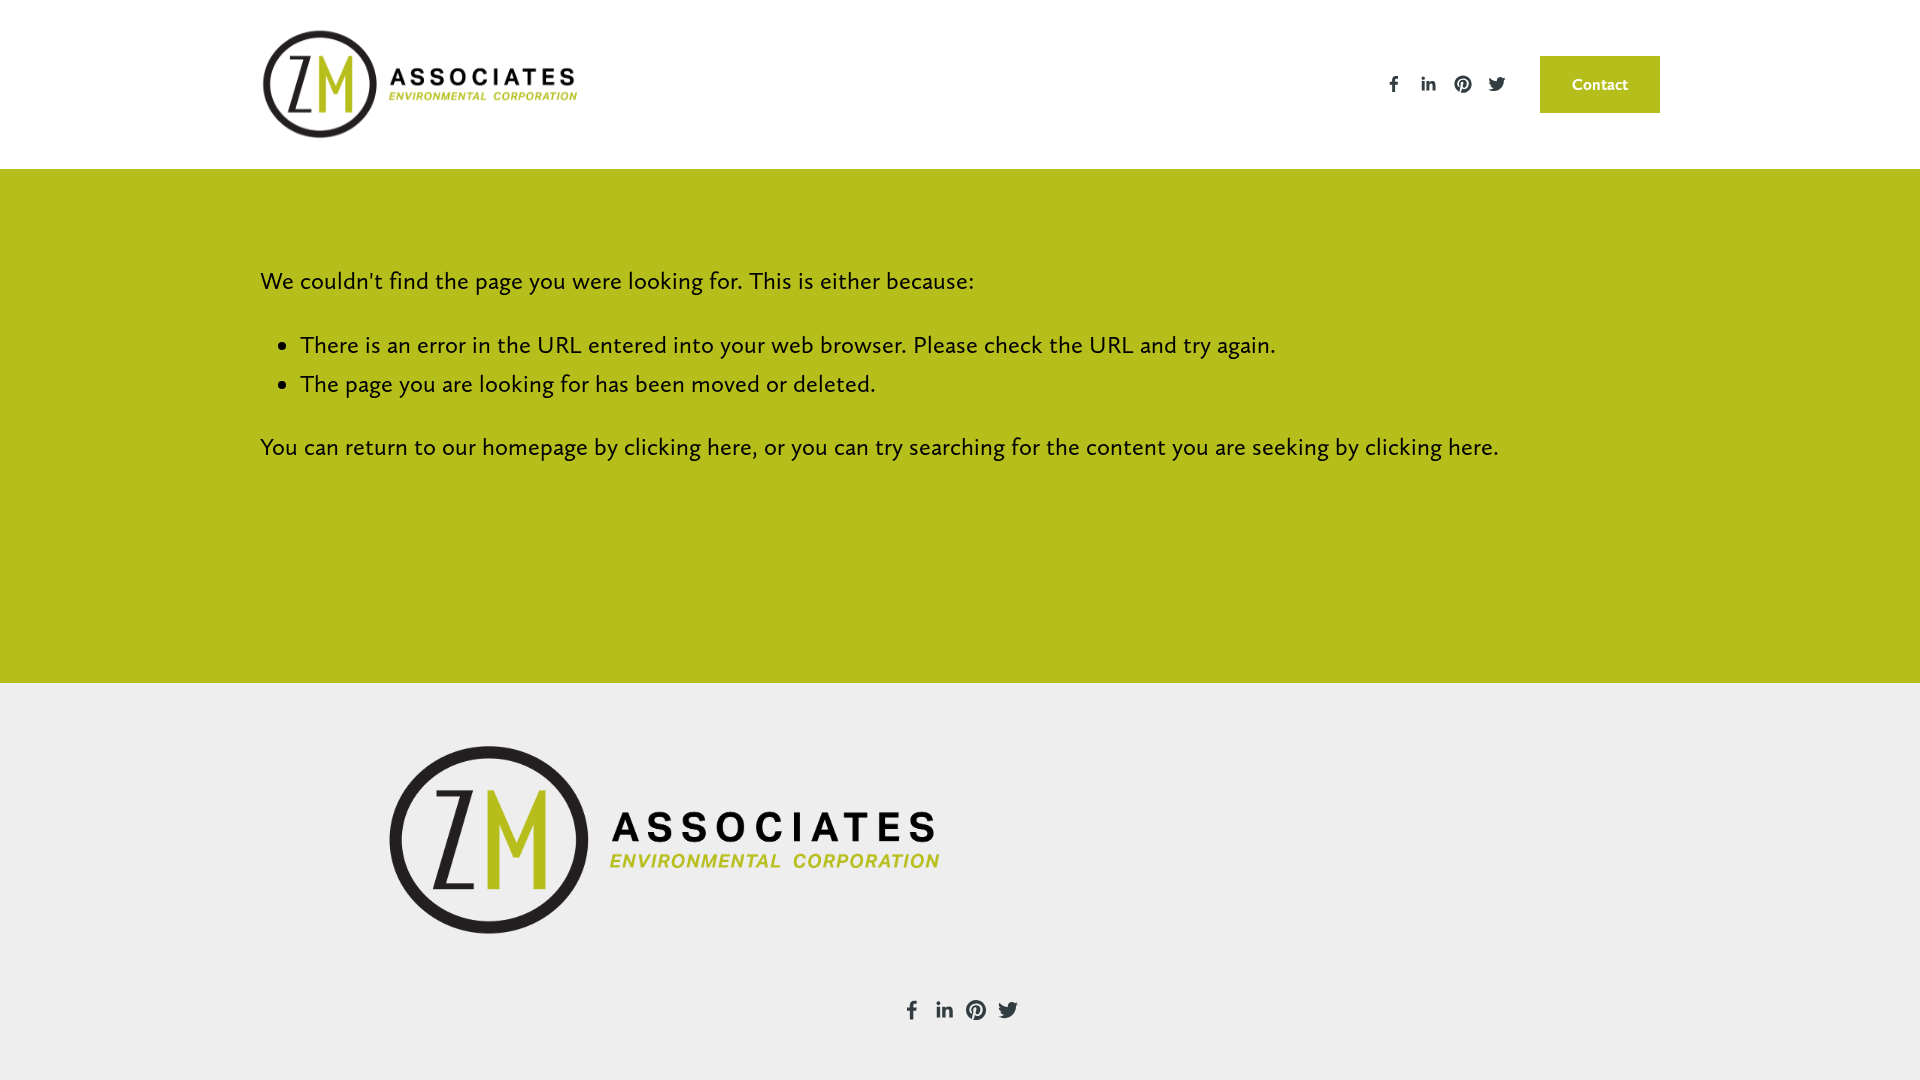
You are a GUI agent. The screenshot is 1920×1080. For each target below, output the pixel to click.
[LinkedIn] (1428, 84)
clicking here (688, 446)
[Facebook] (1394, 84)
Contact (1600, 84)
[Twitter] (1497, 84)
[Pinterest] (1463, 84)
